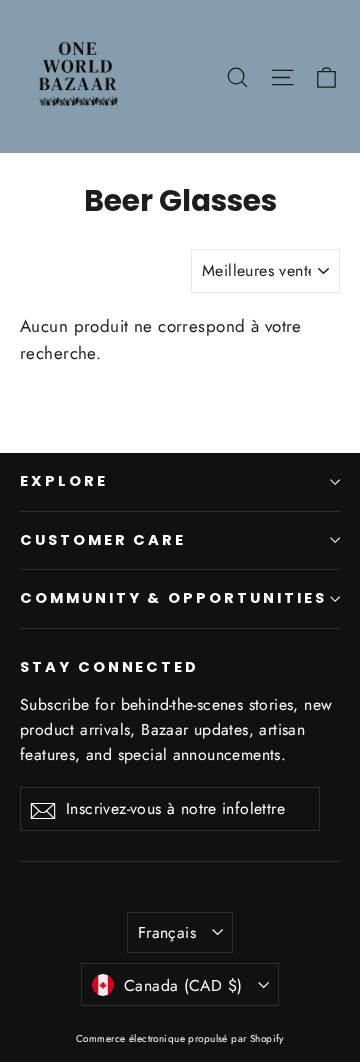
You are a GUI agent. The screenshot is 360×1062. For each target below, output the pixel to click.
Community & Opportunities (173, 598)
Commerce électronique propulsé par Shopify (180, 1038)
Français (167, 932)
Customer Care (103, 540)
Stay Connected (109, 667)
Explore (64, 481)
